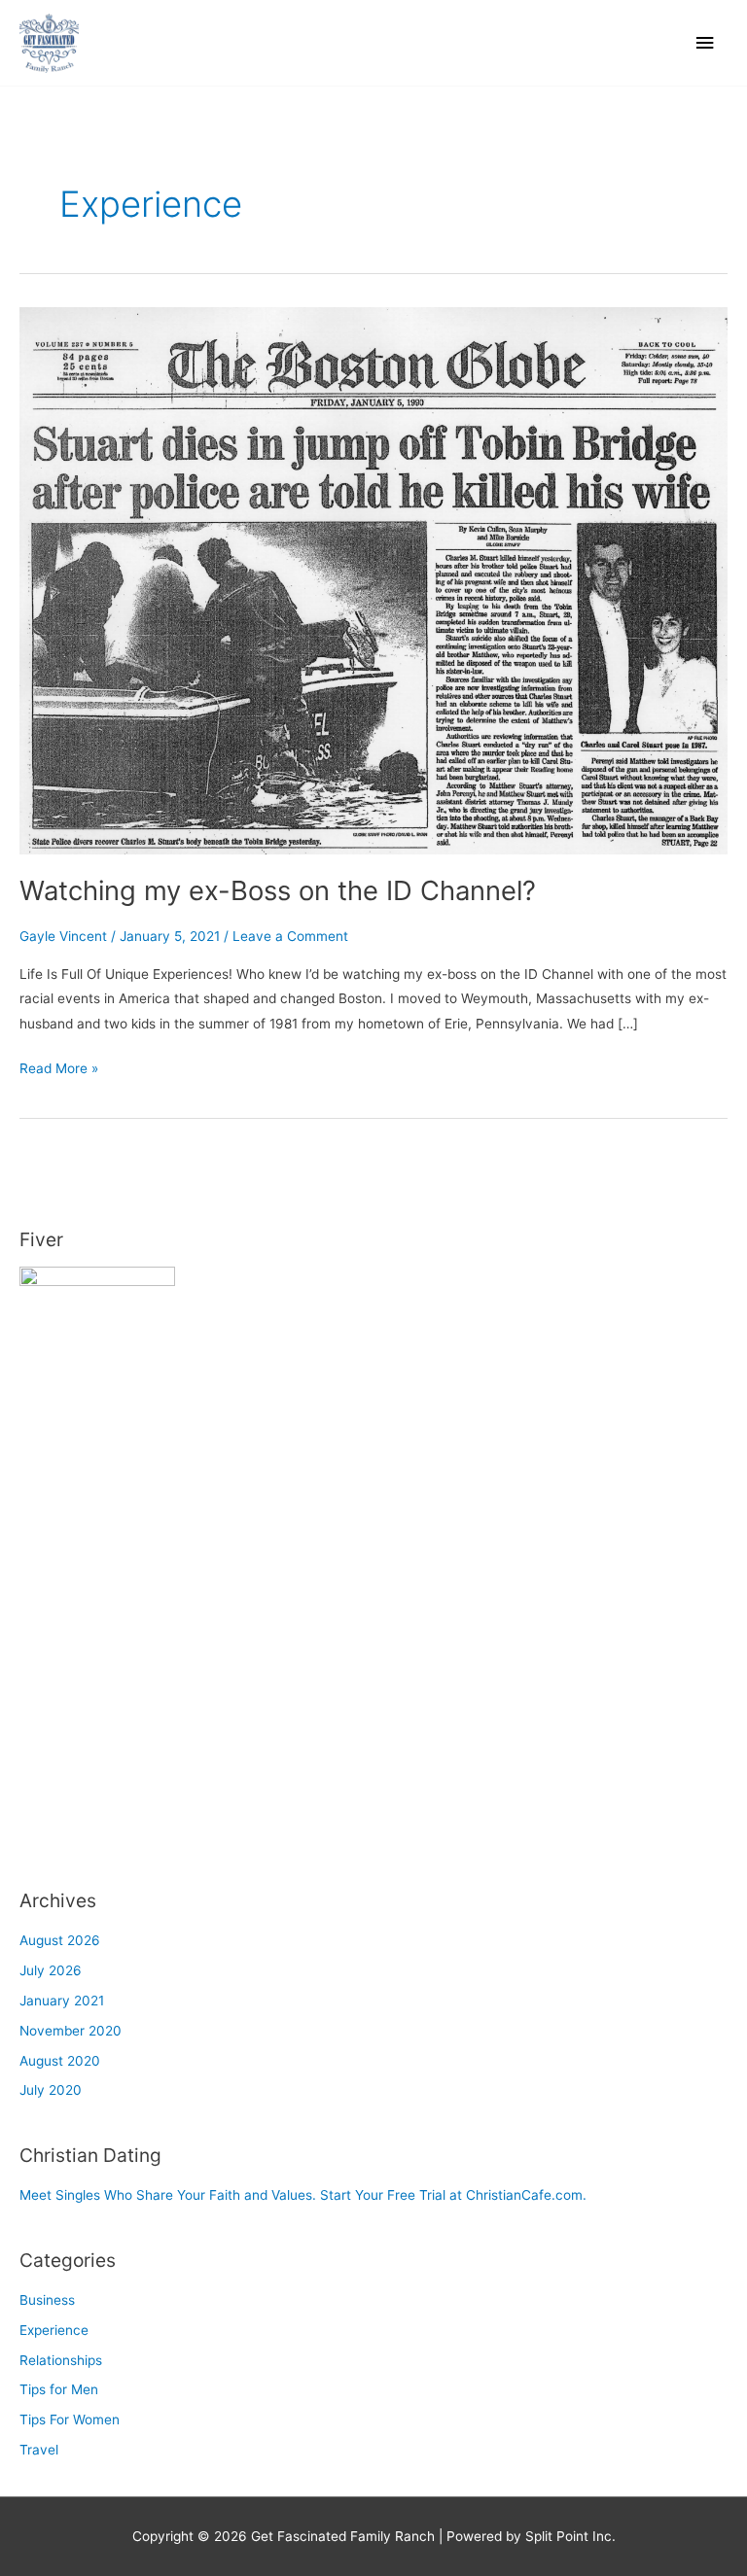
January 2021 (62, 2001)
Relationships (61, 2360)
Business (47, 2300)
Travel (39, 2450)
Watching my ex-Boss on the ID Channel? (278, 890)
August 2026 (60, 1940)
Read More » (59, 1066)
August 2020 (60, 2061)
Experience (54, 2330)
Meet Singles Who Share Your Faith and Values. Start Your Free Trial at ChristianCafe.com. (303, 2195)
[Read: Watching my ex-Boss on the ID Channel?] (373, 579)
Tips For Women (70, 2419)
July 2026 (51, 1970)
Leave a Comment (290, 936)
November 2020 (71, 2031)
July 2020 (51, 2090)
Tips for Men (59, 2389)
